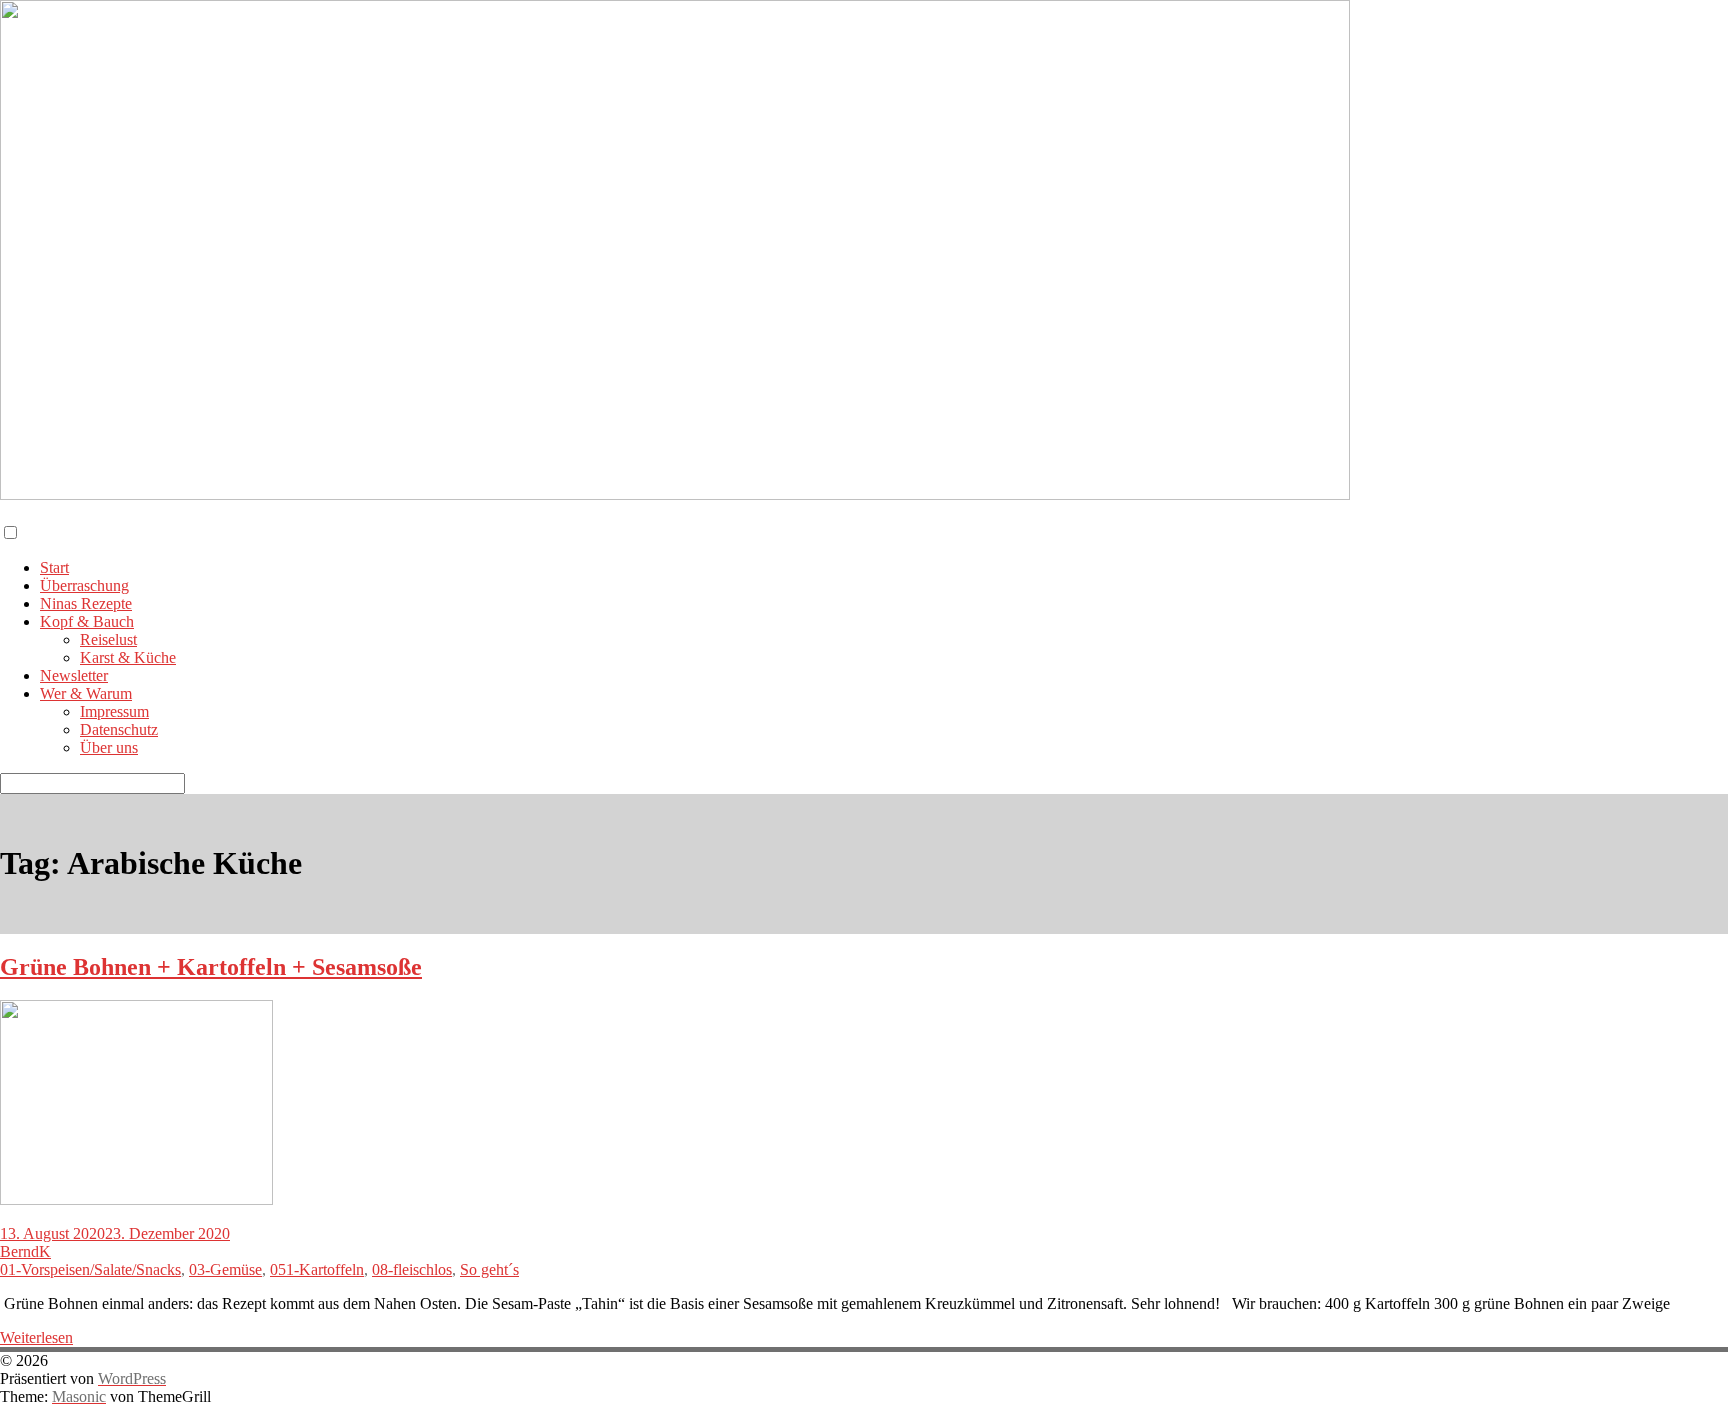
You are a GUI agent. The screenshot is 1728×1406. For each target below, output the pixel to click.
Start (54, 567)
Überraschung (84, 585)
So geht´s (489, 1269)
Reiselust (108, 639)
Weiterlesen (36, 1337)
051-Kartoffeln (317, 1269)
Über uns (109, 747)
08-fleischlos (412, 1269)
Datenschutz (119, 729)
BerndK (25, 1251)
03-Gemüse (225, 1269)
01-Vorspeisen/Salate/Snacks (90, 1269)
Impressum (114, 711)
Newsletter (74, 675)
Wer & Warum (86, 693)
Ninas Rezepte (86, 603)
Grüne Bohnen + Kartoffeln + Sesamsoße (211, 967)
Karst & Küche (128, 657)
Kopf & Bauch (87, 621)
